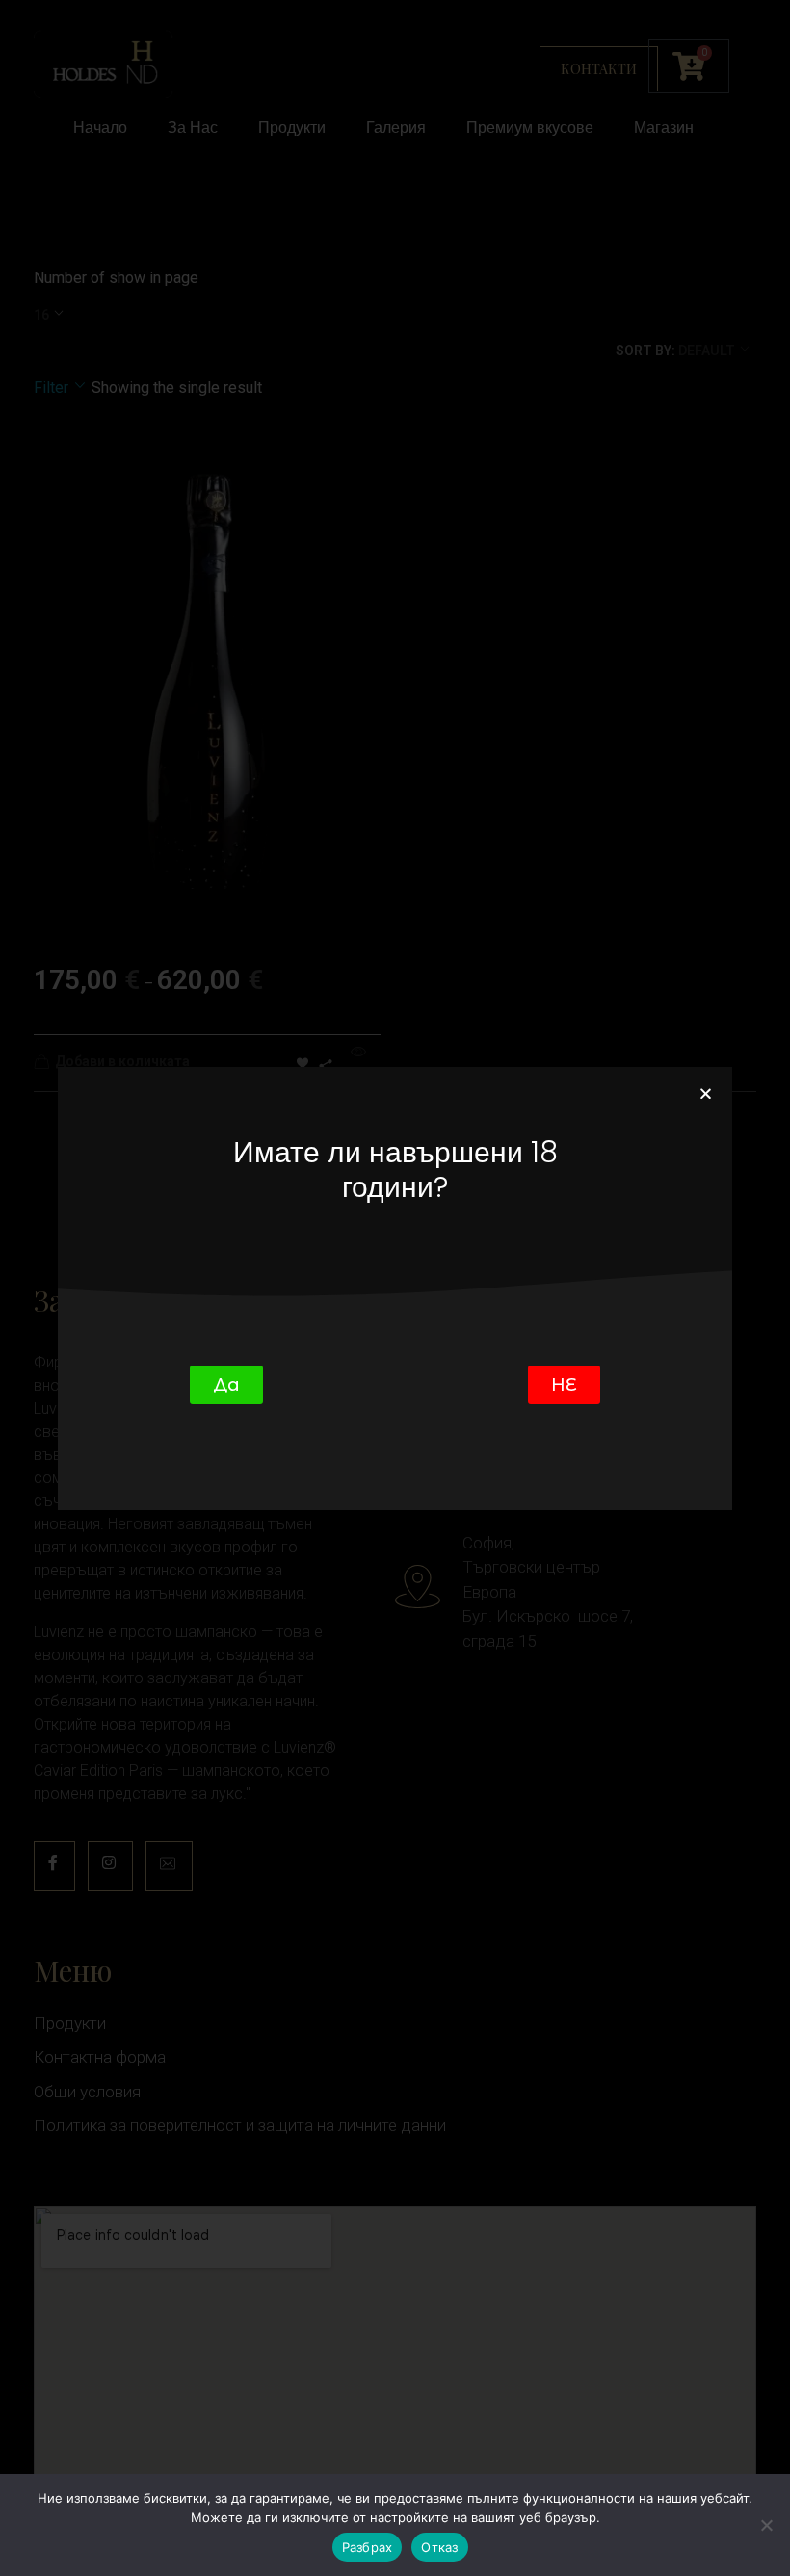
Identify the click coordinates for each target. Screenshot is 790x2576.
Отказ (439, 2547)
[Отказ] (766, 2525)
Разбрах (368, 2547)
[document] (395, 1288)
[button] (706, 1093)
